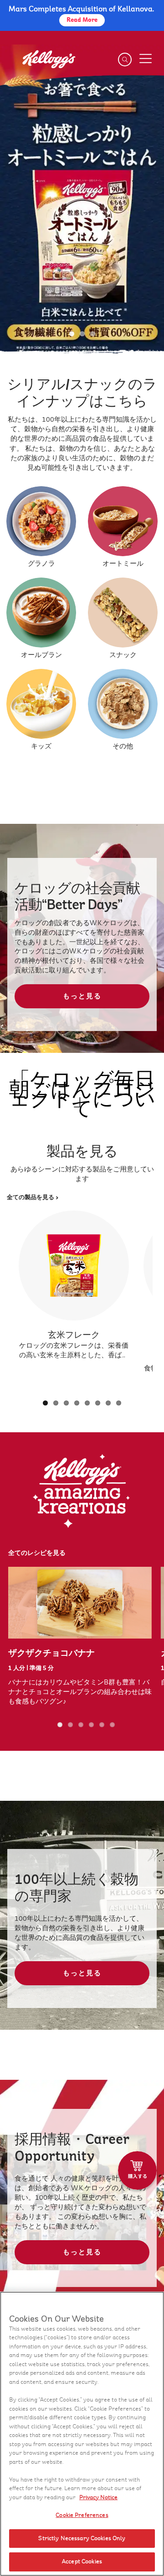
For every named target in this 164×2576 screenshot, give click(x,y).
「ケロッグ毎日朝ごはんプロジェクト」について (82, 1094)
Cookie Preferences (82, 2515)
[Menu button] (145, 59)
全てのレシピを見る (37, 1553)
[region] (82, 2434)
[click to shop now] (137, 2170)
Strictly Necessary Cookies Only (82, 2538)
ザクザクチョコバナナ (51, 1653)
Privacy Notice (98, 2497)
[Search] (125, 60)
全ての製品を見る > (33, 1197)
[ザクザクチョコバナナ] (80, 1603)
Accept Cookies (82, 2561)
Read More (82, 20)
